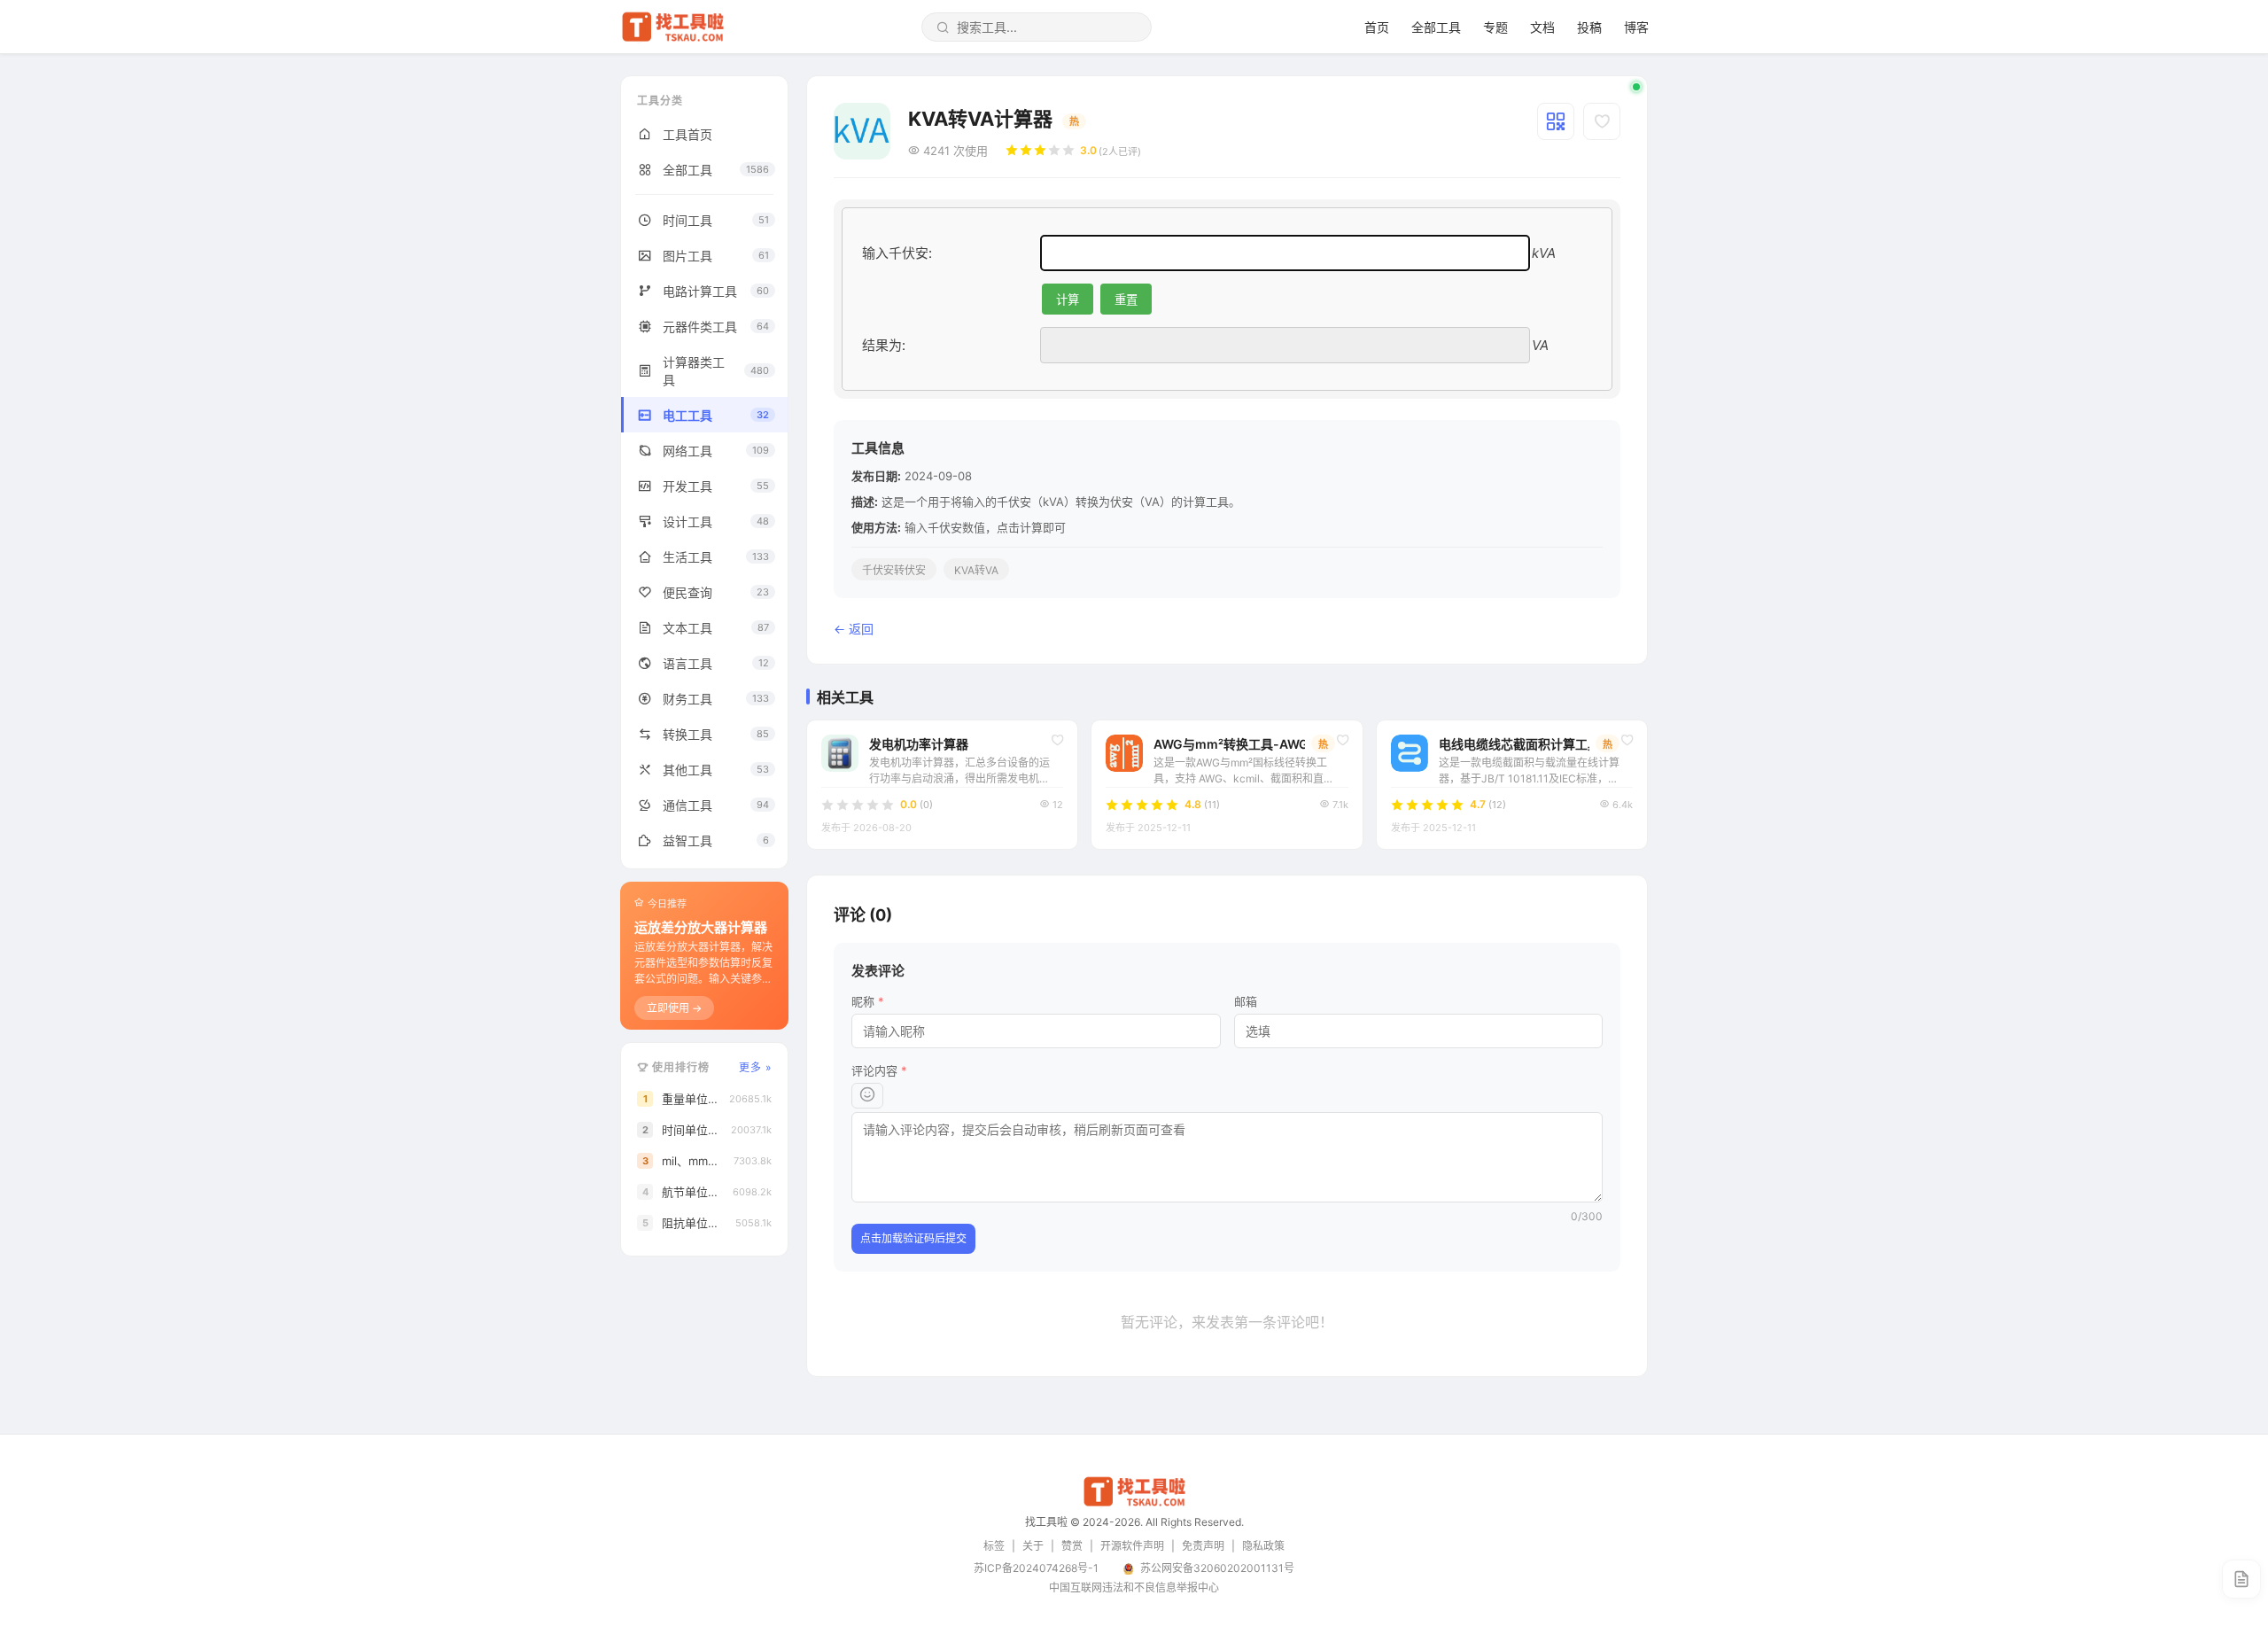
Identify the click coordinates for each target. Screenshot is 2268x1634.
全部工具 (1436, 27)
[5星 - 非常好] (1068, 150)
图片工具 (716, 256)
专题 (1495, 27)
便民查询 (716, 592)
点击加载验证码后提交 (913, 1238)
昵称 (868, 1001)
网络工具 (716, 451)
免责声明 (1203, 1546)
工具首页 (687, 134)
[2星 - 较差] (1026, 150)
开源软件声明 (1132, 1546)
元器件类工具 (716, 327)
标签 (994, 1546)
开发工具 (716, 486)
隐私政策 (1263, 1546)
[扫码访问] (1556, 121)
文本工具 (716, 628)
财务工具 (716, 699)
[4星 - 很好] (1054, 150)
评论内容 (879, 1070)
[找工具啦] (1134, 1504)
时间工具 (716, 220)
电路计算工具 (716, 291)
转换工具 (716, 734)
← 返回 (854, 629)
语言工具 (716, 663)
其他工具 (716, 770)
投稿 (1589, 27)
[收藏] (1602, 121)
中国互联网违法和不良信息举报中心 (1134, 1587)
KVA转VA (976, 570)
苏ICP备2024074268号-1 (1036, 1568)
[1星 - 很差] (1012, 150)
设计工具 (716, 521)
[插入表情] (867, 1096)
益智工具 (716, 840)
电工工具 (716, 415)
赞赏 (1072, 1546)
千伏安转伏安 (894, 570)
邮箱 (1246, 1001)
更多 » (755, 1067)
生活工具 (716, 557)
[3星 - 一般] (1040, 150)
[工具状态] (1636, 87)
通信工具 (716, 805)
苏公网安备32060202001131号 (1217, 1568)
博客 (1636, 27)
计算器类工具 (716, 371)
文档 (1542, 27)
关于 (1033, 1546)
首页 (1377, 27)
